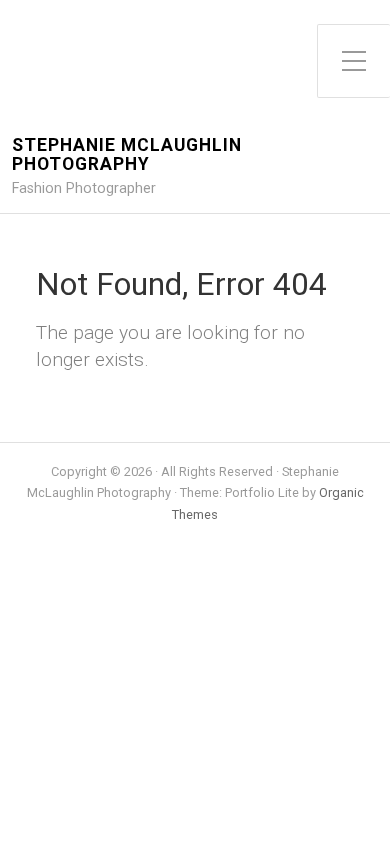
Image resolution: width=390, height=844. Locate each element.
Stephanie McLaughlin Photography (127, 155)
